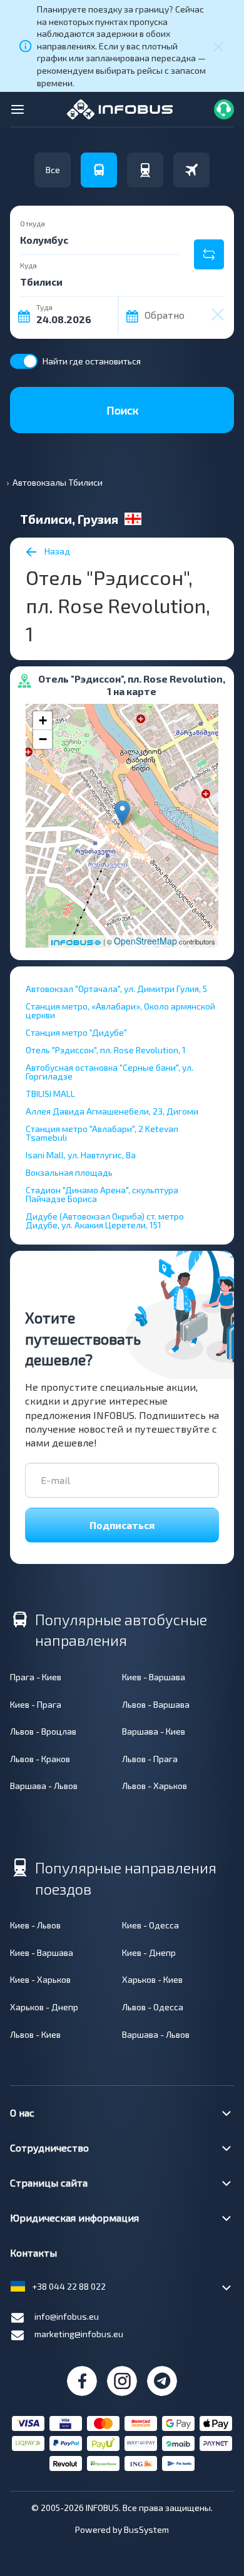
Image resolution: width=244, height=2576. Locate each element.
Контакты (33, 2253)
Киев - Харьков (40, 1979)
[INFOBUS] (120, 108)
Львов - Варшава (156, 1704)
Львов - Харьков (155, 1786)
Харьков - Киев (152, 1979)
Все (53, 170)
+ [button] (43, 720)
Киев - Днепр (149, 1952)
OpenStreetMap (145, 941)
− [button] (43, 739)
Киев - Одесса (150, 1925)
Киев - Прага (36, 1704)
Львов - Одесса (153, 2007)
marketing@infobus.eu (79, 2334)
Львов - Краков (40, 1759)
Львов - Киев (35, 2034)
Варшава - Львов (44, 1786)
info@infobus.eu (67, 2316)
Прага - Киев (36, 1677)
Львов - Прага (150, 1759)
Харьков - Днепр (44, 2007)
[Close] (218, 46)
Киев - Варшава (154, 1677)
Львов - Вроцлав (43, 1731)
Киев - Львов (35, 1925)
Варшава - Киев (154, 1731)
